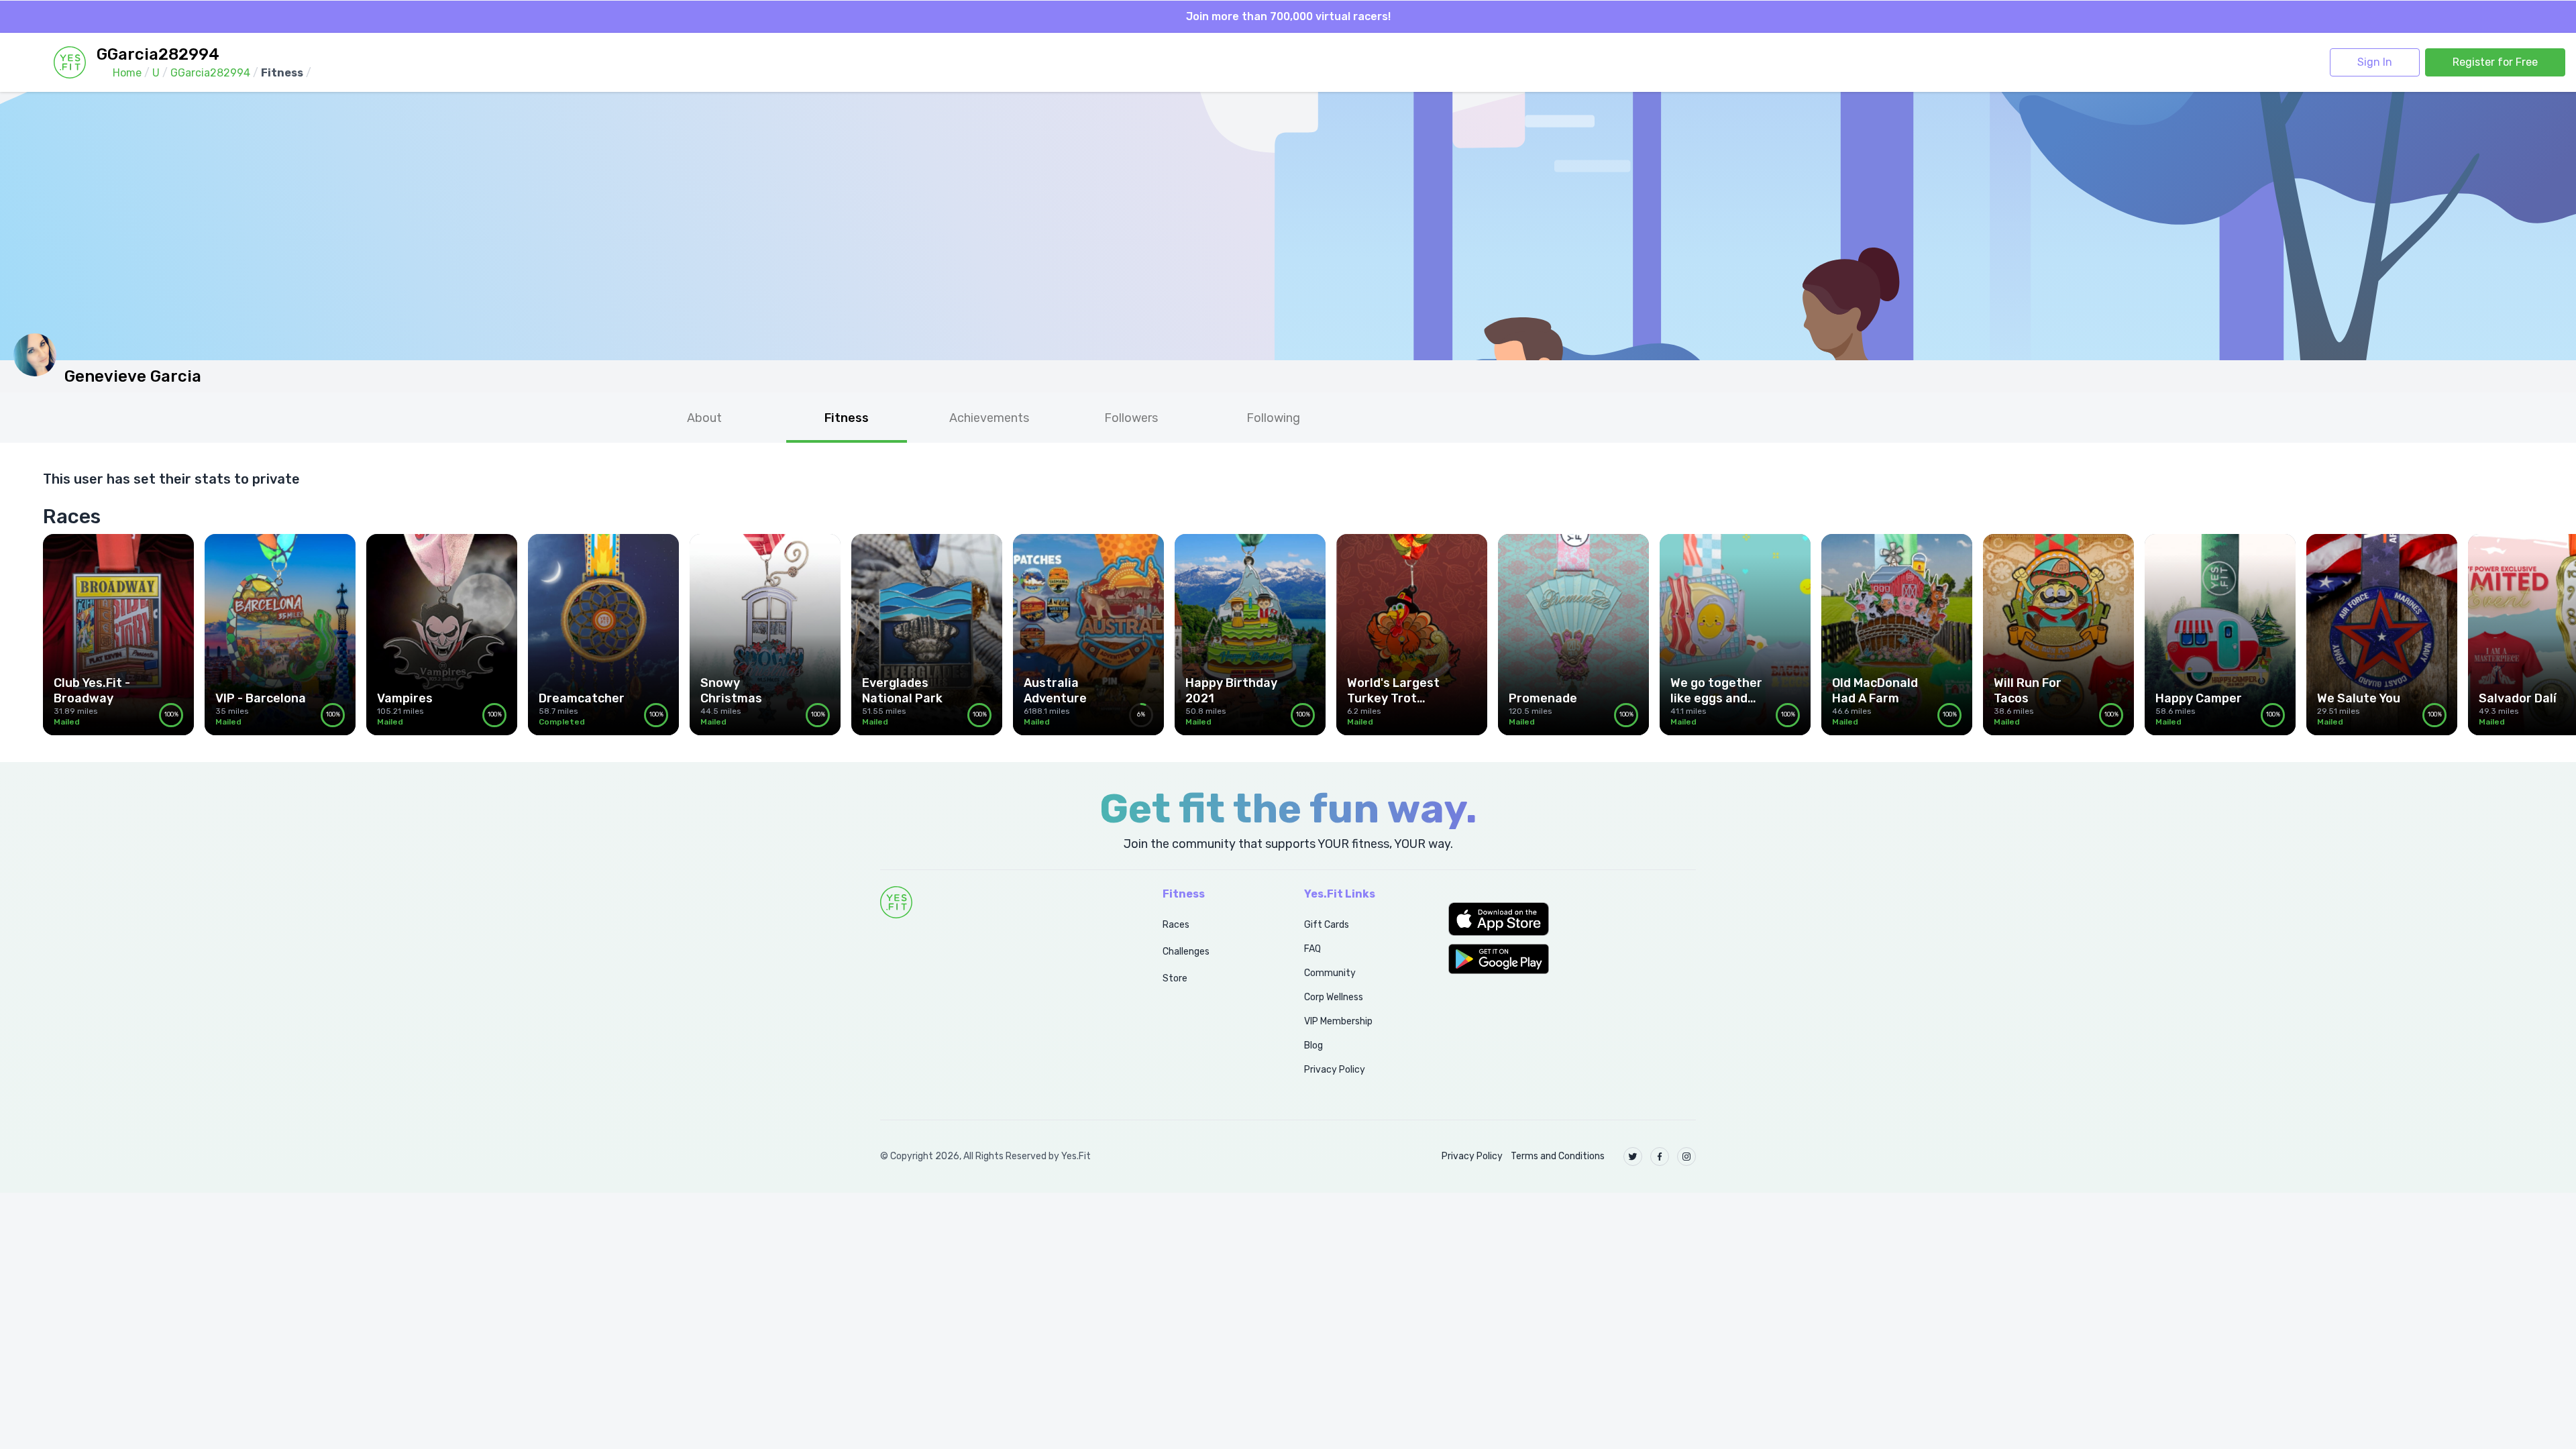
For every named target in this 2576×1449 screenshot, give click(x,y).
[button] (1572, 919)
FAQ (1312, 949)
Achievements (989, 418)
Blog (1313, 1045)
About (704, 418)
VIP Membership (1338, 1021)
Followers (1131, 418)
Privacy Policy (1335, 1070)
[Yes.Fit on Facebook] (1660, 1157)
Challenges (1186, 952)
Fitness (847, 418)
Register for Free (2495, 62)
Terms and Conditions (1558, 1156)
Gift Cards (1327, 925)
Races (1176, 925)
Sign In (2375, 62)
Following (1273, 418)
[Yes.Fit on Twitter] (1633, 1157)
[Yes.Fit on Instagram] (1686, 1157)
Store (1175, 978)
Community (1330, 973)
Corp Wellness (1334, 997)
